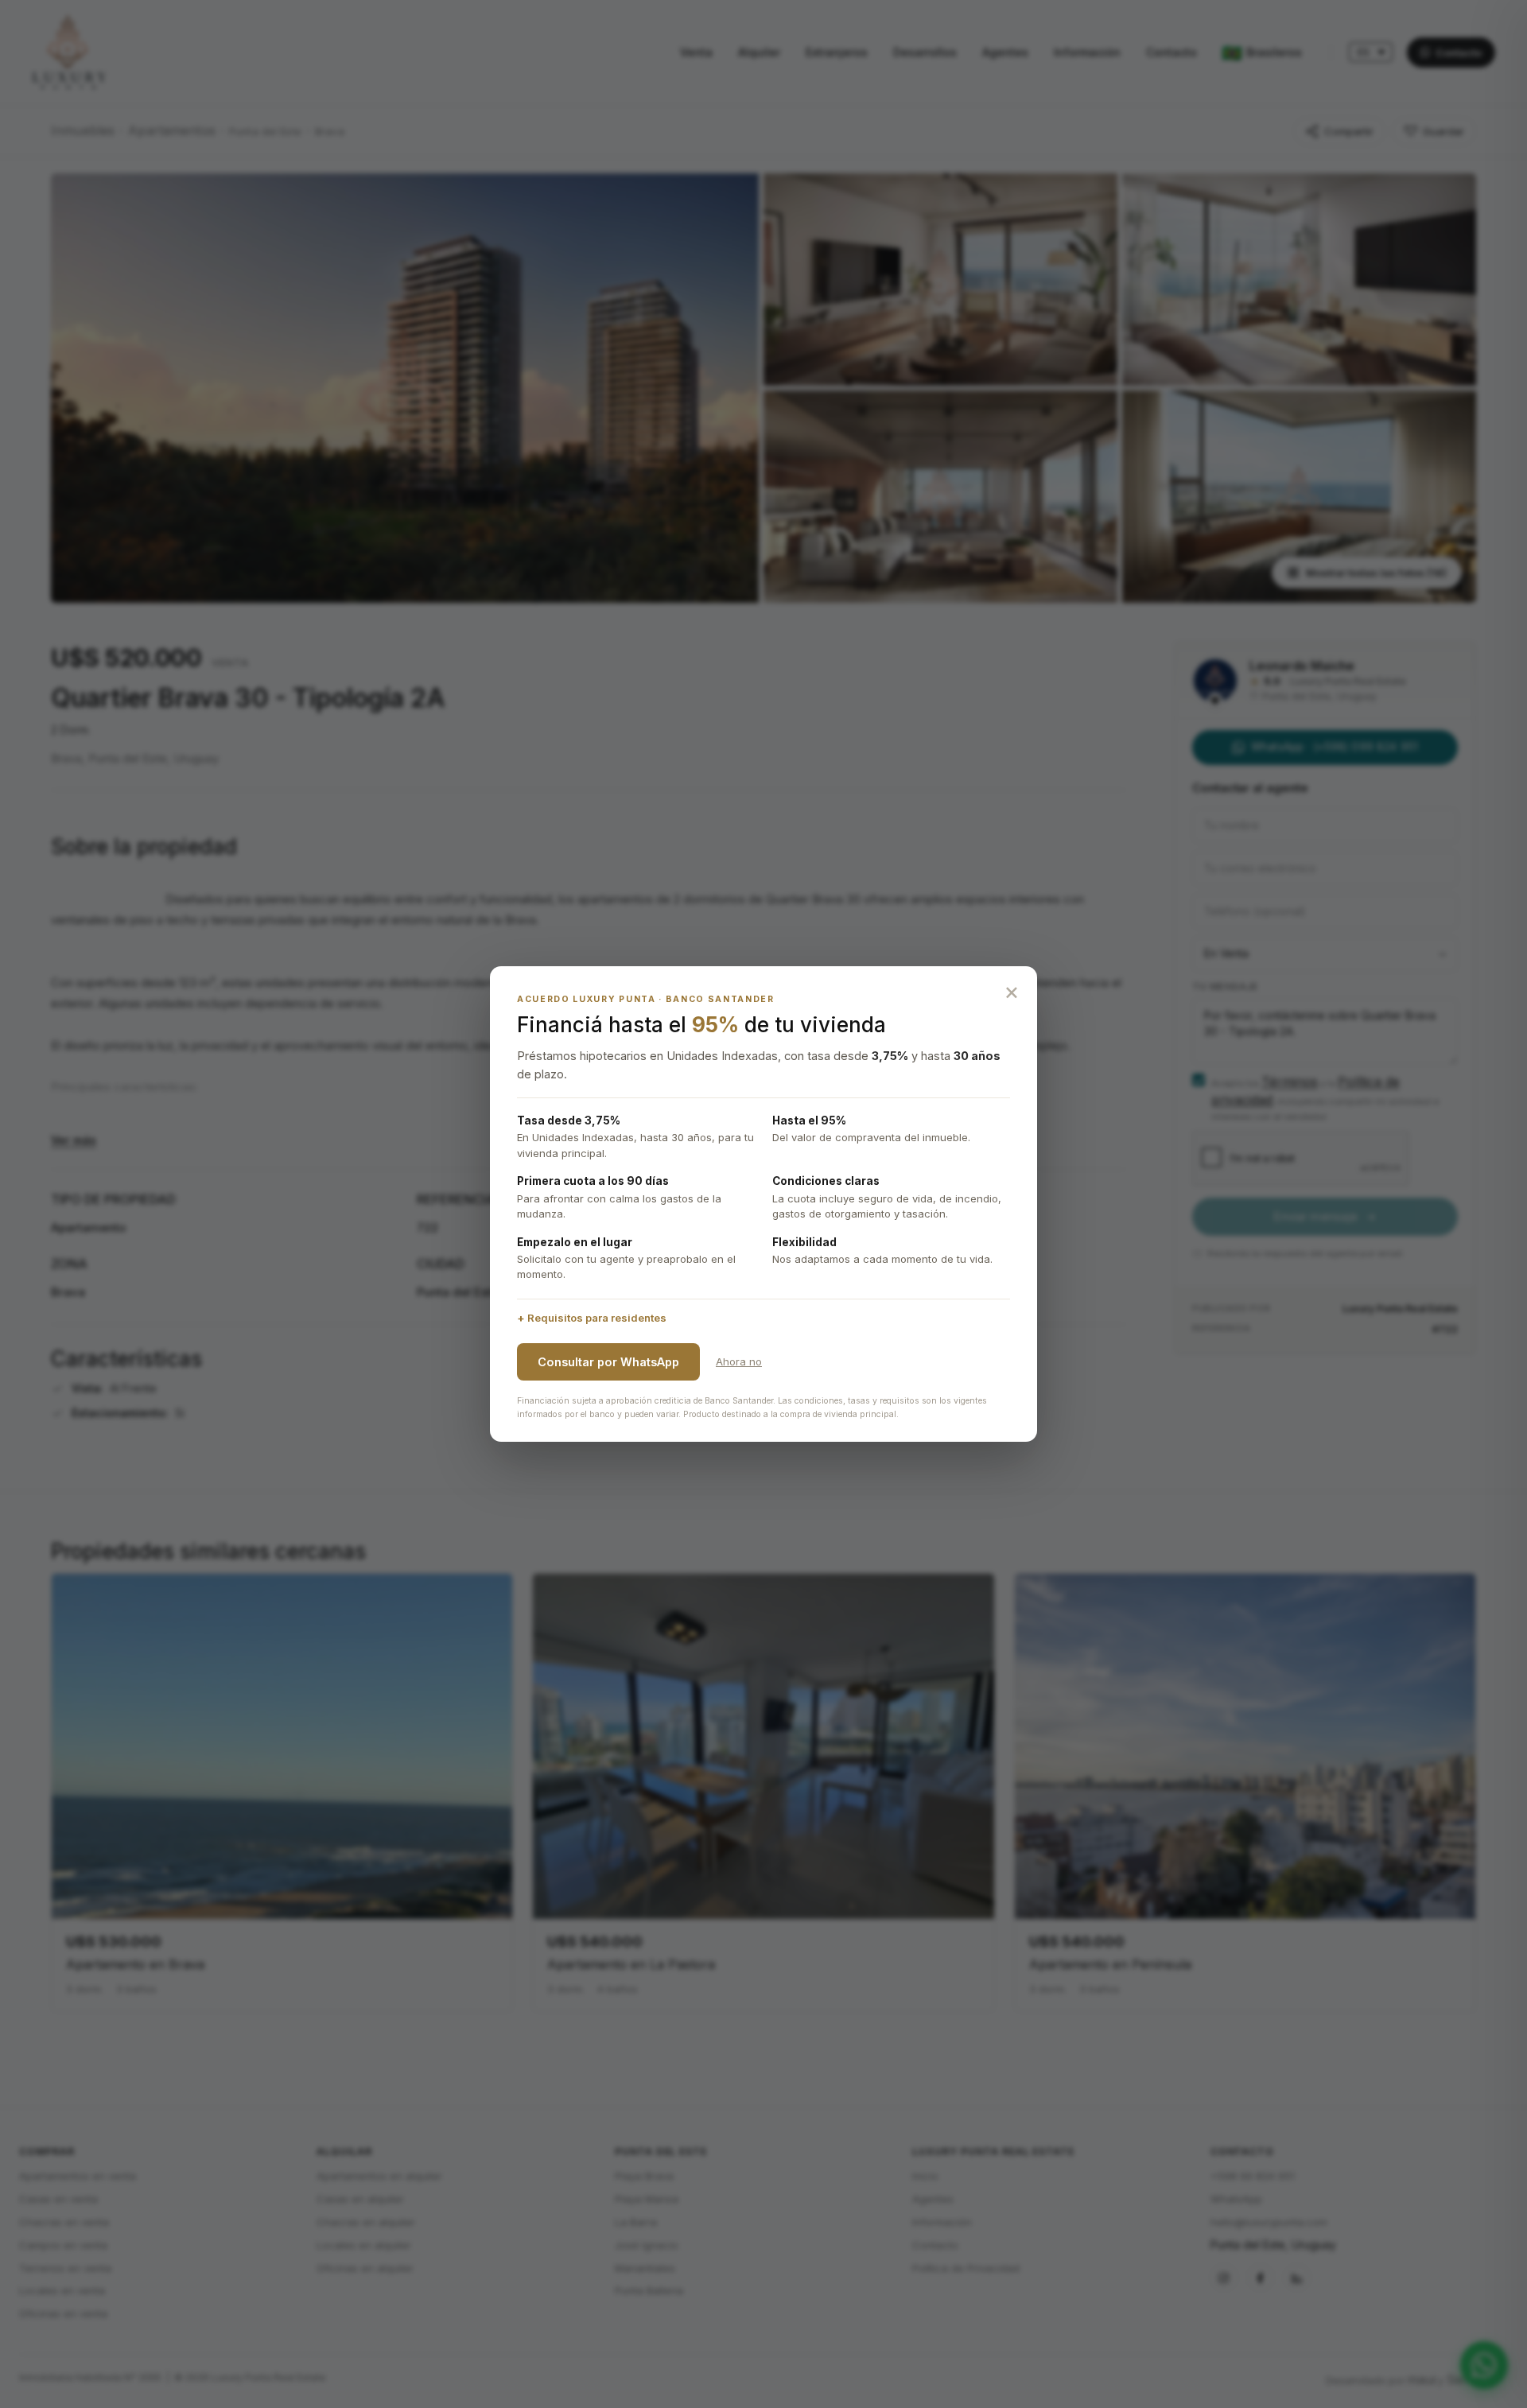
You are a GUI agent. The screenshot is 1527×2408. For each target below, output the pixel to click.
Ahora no (739, 1361)
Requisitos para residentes (597, 1318)
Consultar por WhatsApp (608, 1362)
